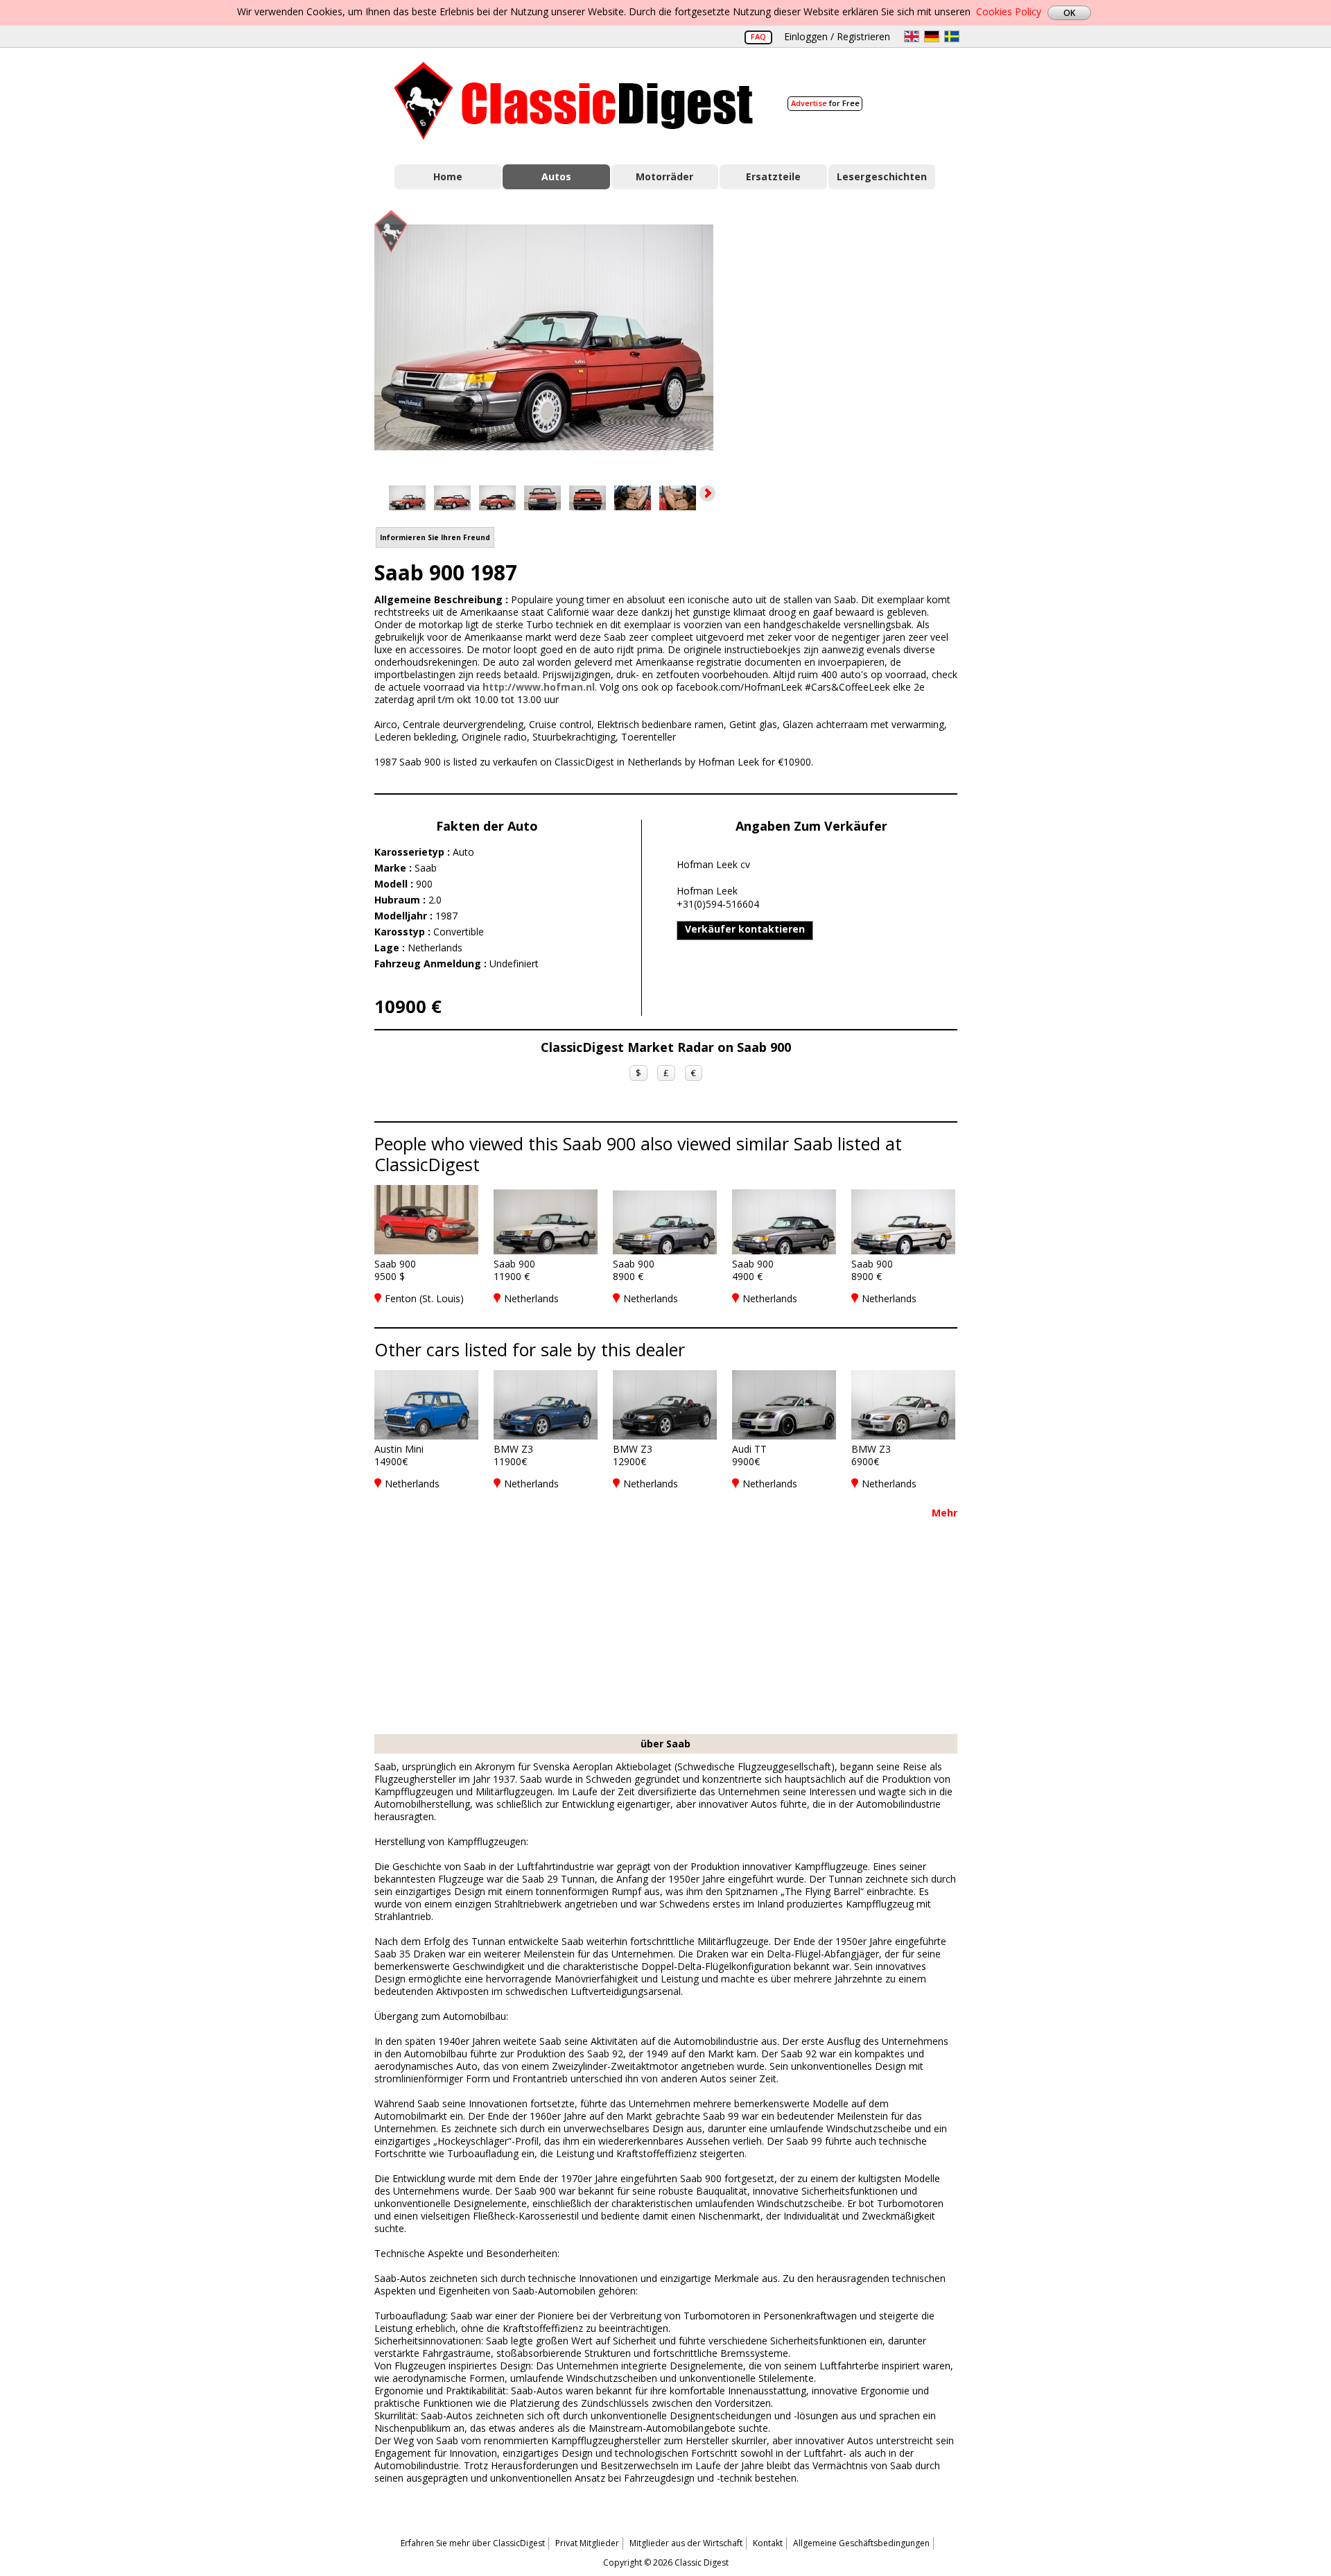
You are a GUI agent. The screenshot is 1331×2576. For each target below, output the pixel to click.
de (932, 36)
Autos (556, 176)
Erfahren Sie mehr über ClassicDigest (473, 2543)
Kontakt (768, 2543)
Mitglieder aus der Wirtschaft (686, 2543)
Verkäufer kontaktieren (745, 929)
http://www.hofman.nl (539, 687)
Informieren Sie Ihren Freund (435, 537)
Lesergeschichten (882, 176)
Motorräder (664, 176)
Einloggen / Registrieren (837, 36)
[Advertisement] (850, 335)
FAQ (758, 36)
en (912, 36)
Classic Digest (574, 101)
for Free (825, 103)
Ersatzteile (773, 176)
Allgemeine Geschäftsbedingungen (861, 2543)
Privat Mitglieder (587, 2543)
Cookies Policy (1009, 11)
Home (448, 176)
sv (952, 36)
